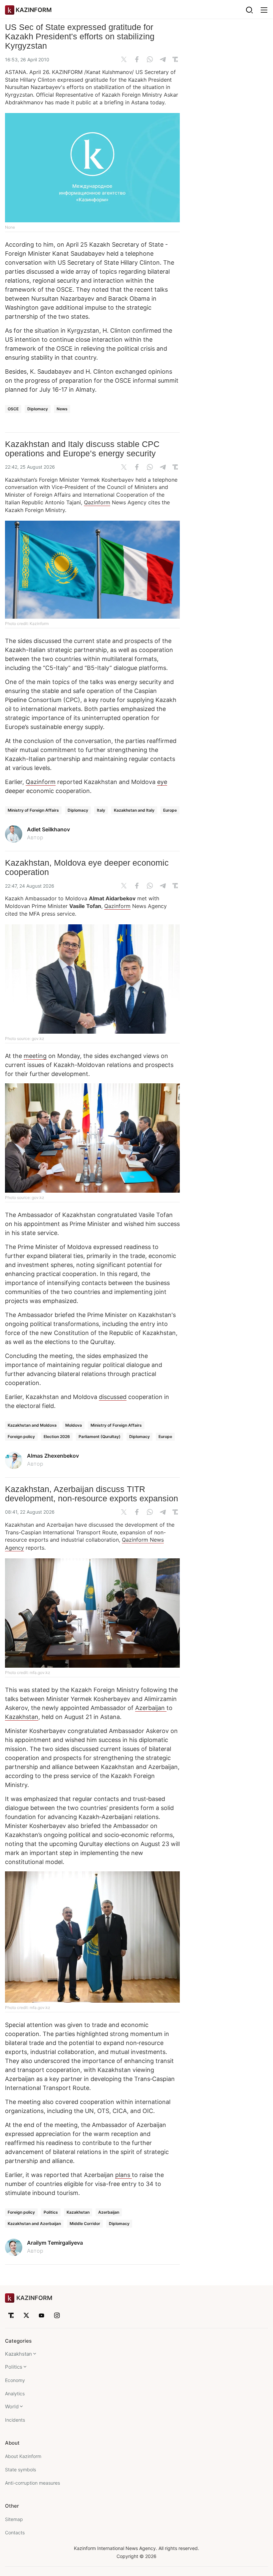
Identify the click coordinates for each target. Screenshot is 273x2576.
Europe (170, 810)
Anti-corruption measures (32, 2483)
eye (162, 782)
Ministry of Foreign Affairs (33, 810)
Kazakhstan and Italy (134, 810)
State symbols (20, 2469)
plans (124, 2175)
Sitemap (14, 2519)
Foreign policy (21, 1436)
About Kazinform (23, 2456)
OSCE (13, 409)
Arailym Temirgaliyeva (55, 2243)
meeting (35, 1056)
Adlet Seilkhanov (48, 829)
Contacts (15, 2532)
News (62, 409)
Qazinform (97, 502)
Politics (51, 2212)
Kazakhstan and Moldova (32, 1425)
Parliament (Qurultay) (100, 1436)
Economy (15, 2380)
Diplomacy (38, 409)
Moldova (74, 1425)
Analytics (15, 2393)
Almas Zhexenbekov (53, 1456)
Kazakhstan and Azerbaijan (34, 2223)
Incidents (15, 2420)
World (12, 2406)
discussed (113, 1397)
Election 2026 (57, 1436)
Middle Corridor (85, 2223)
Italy (101, 810)
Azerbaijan (151, 1708)
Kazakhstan (22, 1717)
